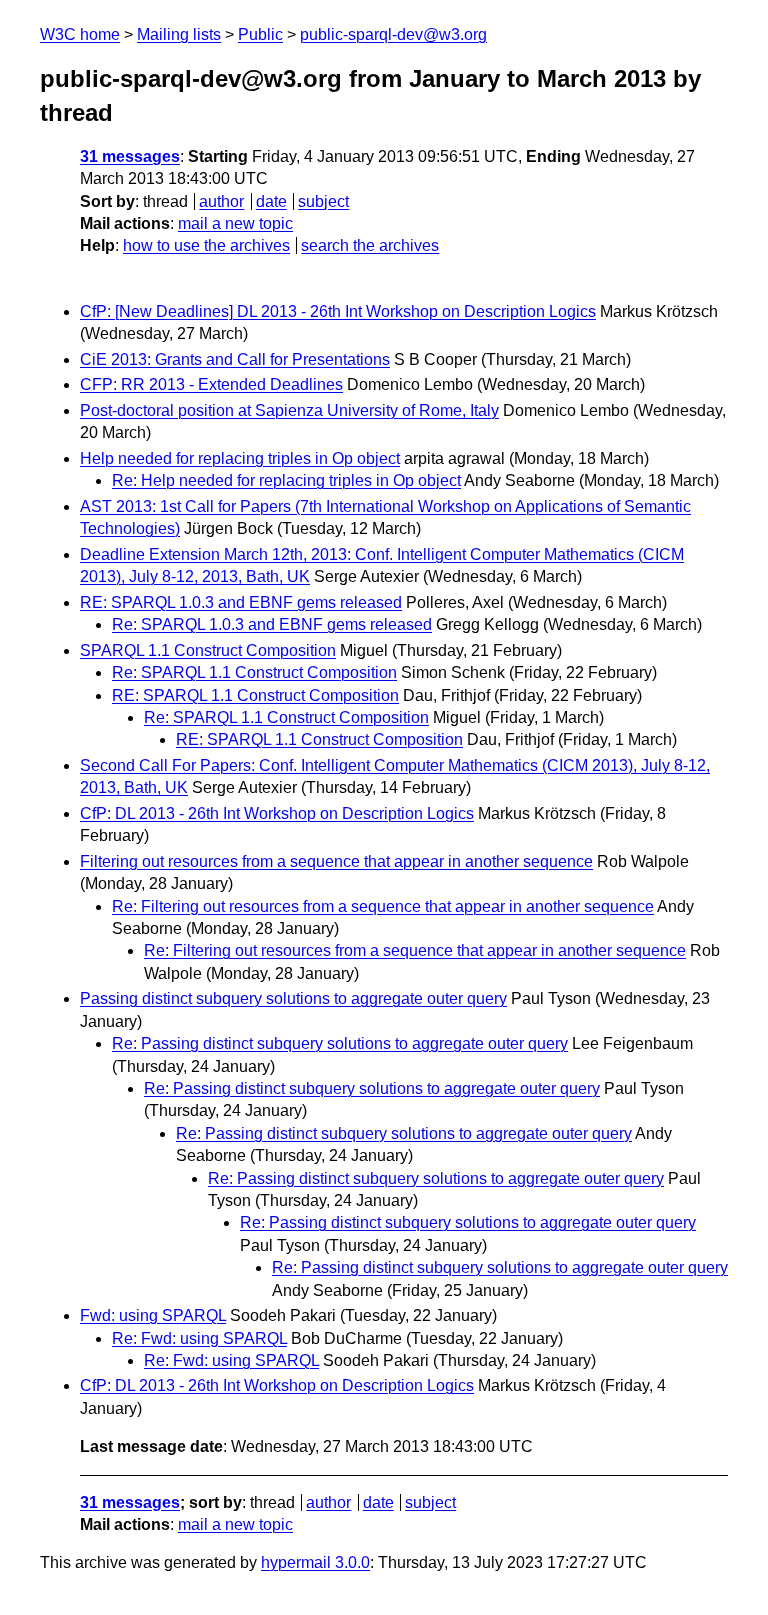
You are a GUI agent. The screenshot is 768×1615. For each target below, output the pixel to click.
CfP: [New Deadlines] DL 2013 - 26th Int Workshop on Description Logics (338, 311)
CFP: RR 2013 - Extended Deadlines (211, 384)
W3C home (80, 34)
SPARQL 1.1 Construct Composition (208, 650)
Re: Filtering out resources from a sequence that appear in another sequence (383, 906)
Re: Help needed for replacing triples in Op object (286, 480)
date (271, 201)
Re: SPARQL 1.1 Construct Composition (254, 672)
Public (260, 34)
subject (323, 201)
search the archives (370, 245)
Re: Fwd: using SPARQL (199, 1338)
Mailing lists (179, 34)
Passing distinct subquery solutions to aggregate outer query (293, 998)
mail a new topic (235, 223)
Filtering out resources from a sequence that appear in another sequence (336, 861)
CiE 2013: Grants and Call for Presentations (235, 359)
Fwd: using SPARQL (153, 1315)
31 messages (130, 156)
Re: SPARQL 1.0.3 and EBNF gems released (272, 624)
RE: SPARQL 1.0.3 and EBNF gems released (241, 602)
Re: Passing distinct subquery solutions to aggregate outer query (340, 1043)
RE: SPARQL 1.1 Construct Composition (255, 695)
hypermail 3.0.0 (315, 1562)
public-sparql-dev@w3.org (393, 34)
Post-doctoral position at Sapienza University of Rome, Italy (289, 410)
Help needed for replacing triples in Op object (240, 458)
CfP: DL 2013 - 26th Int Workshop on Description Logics (277, 813)
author (221, 201)
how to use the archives (206, 245)
